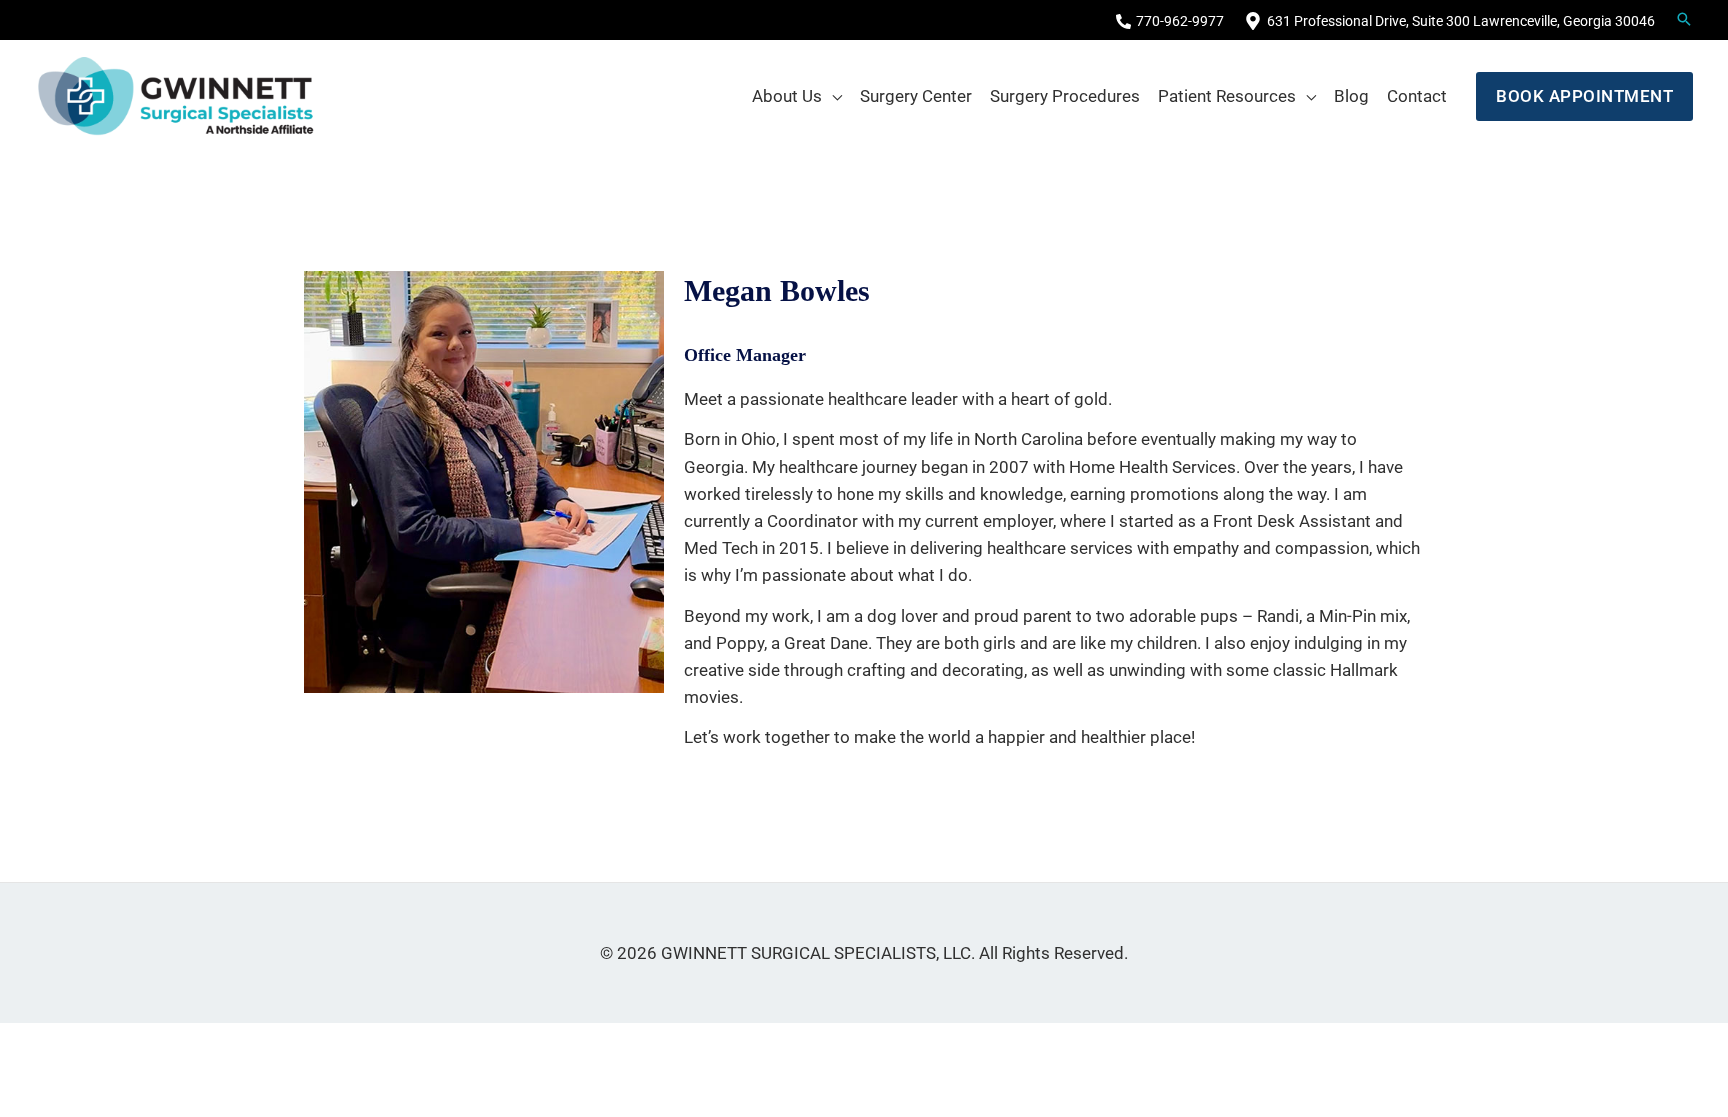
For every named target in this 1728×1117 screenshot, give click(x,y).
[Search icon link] (1684, 20)
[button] (1584, 96)
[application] (832, 96)
